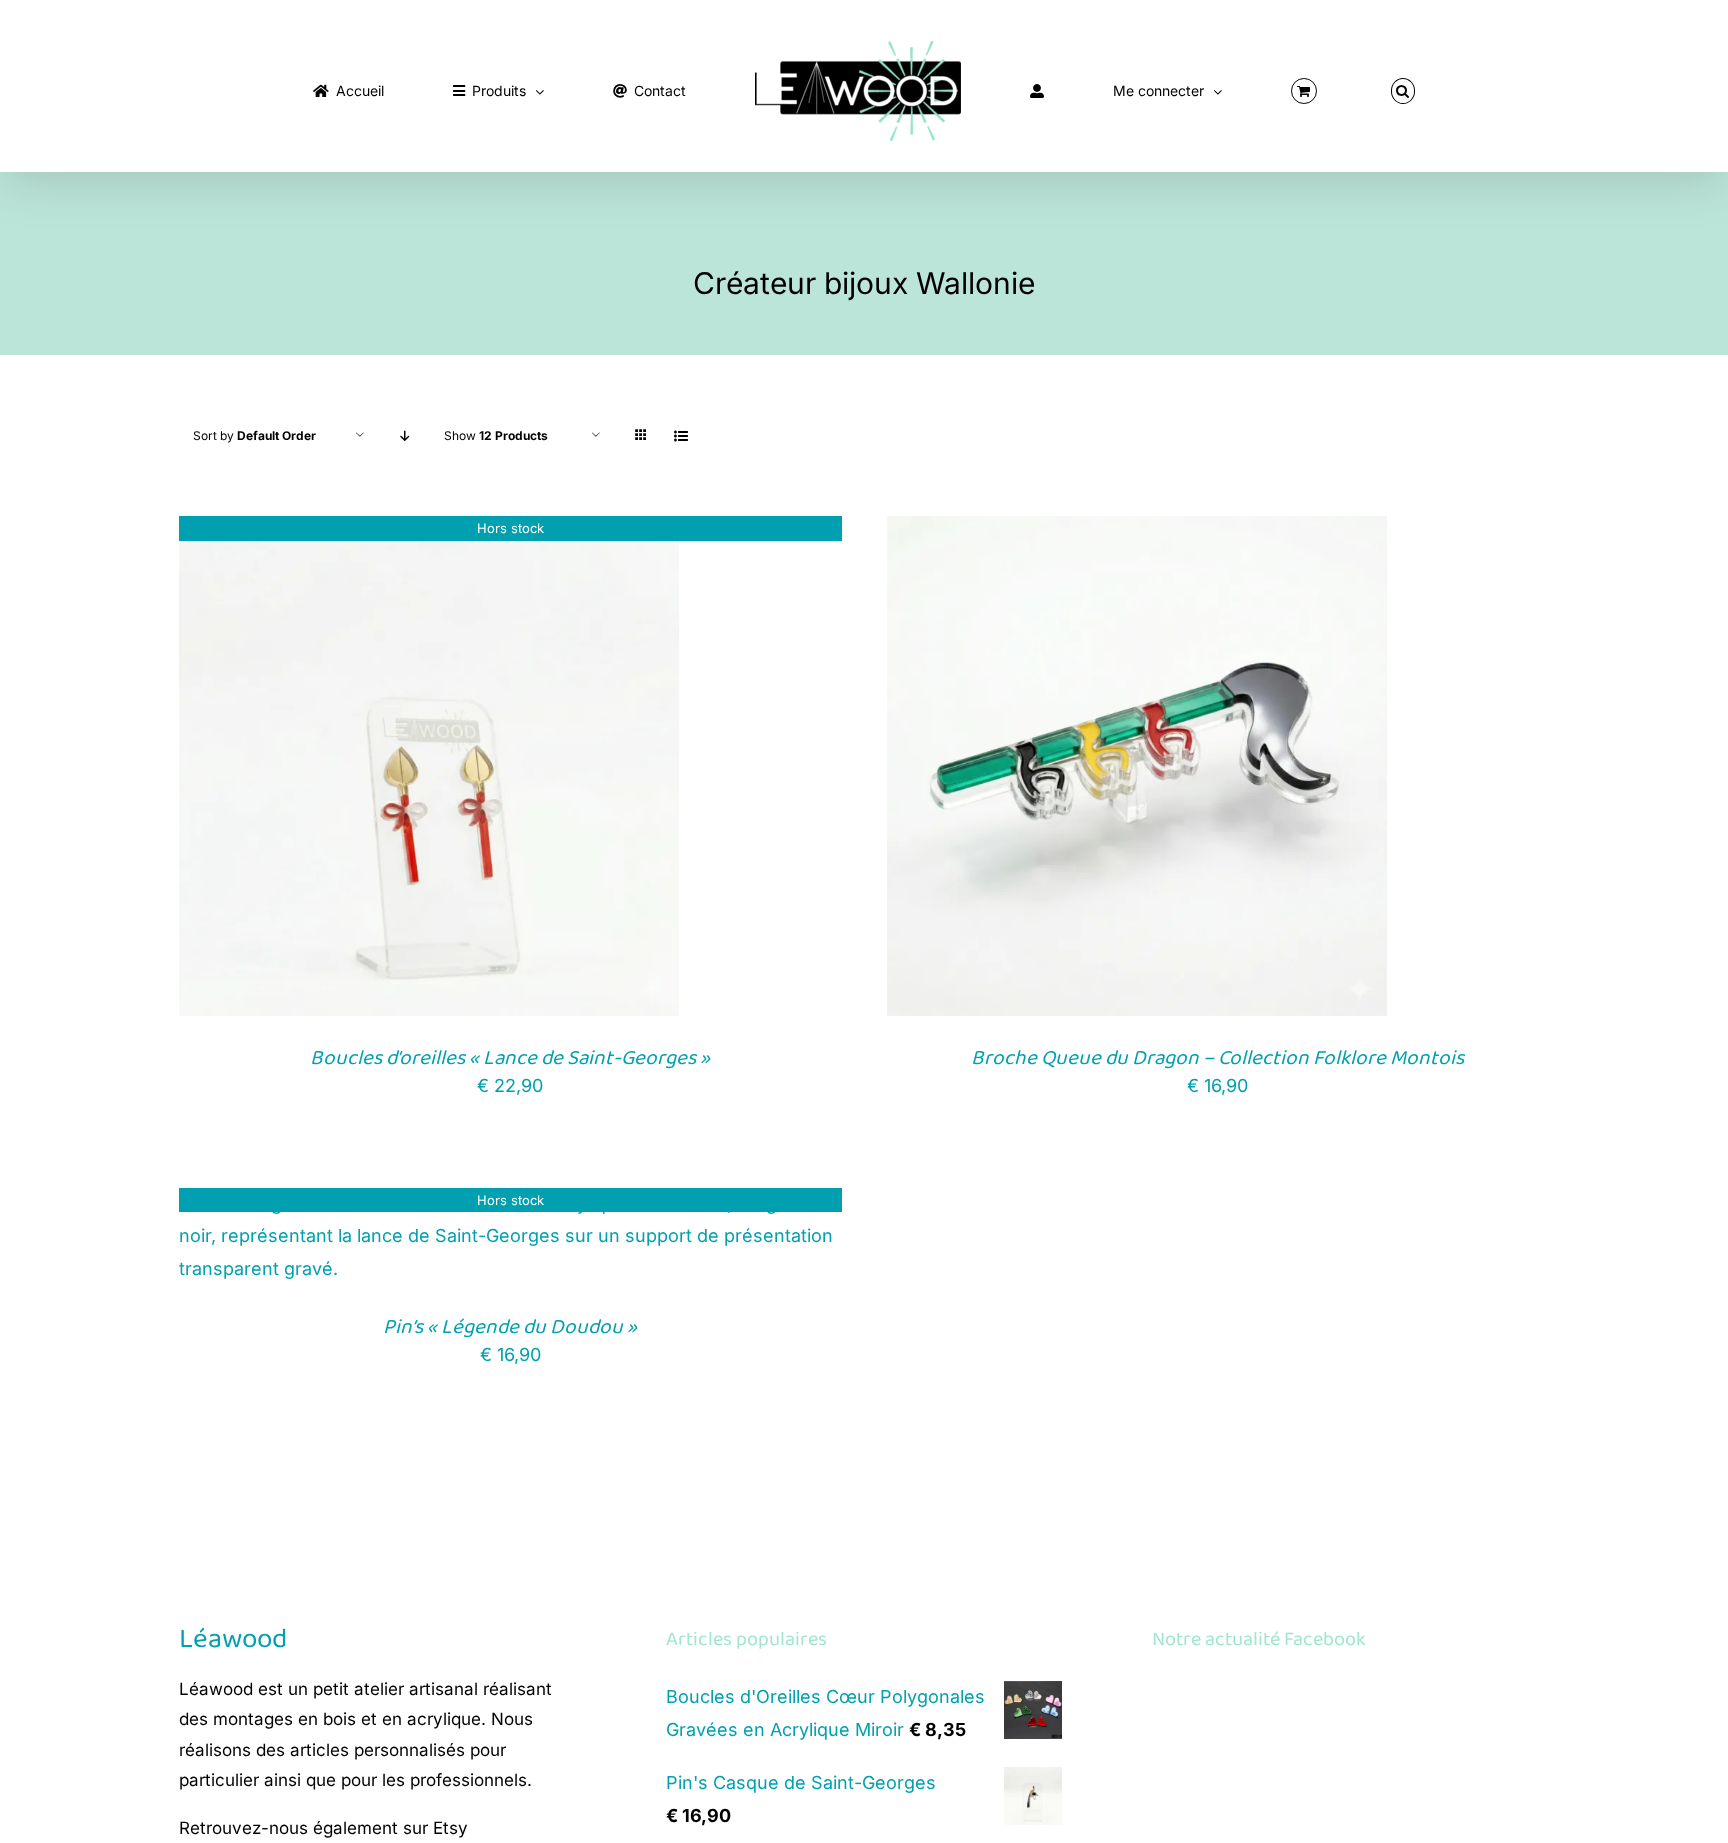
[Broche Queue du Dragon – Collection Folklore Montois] (1137, 531)
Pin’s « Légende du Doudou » (510, 1327)
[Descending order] (404, 435)
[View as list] (680, 435)
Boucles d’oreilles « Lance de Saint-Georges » (510, 1058)
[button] (1236, 86)
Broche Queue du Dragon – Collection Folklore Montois (1217, 1058)
